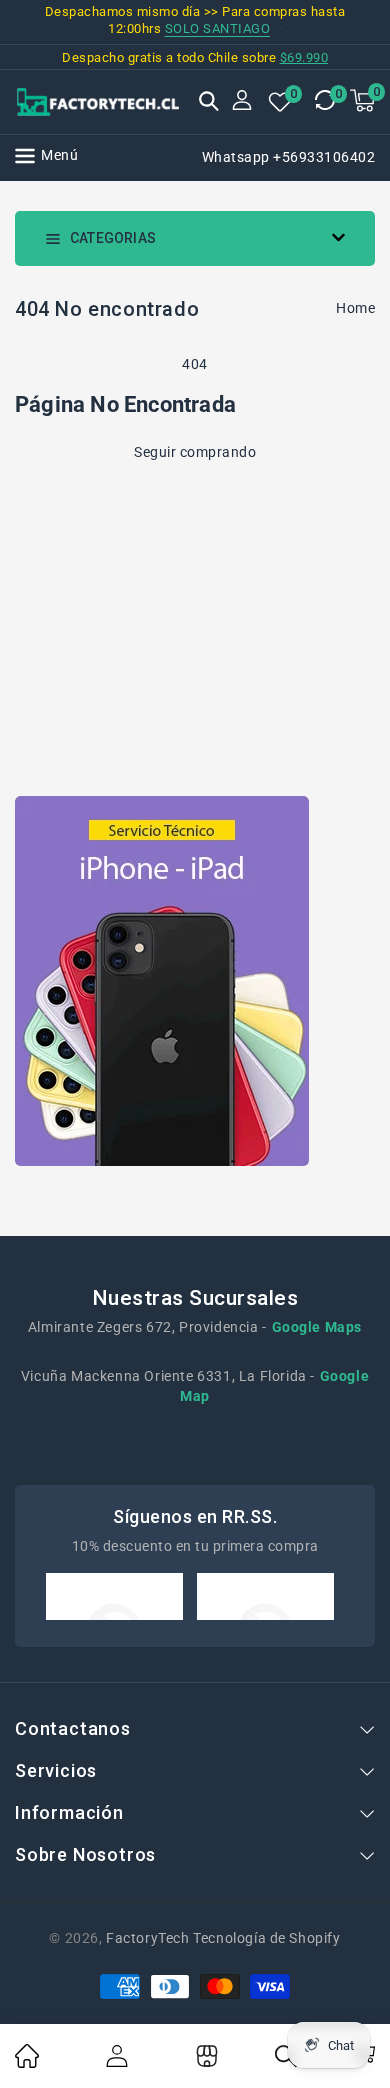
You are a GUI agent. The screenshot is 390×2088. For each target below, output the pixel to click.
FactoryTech (148, 1938)
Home (355, 308)
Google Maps (317, 1327)
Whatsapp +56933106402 (289, 157)
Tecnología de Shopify (266, 1938)
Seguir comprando (195, 452)
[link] (27, 2063)
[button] (209, 103)
